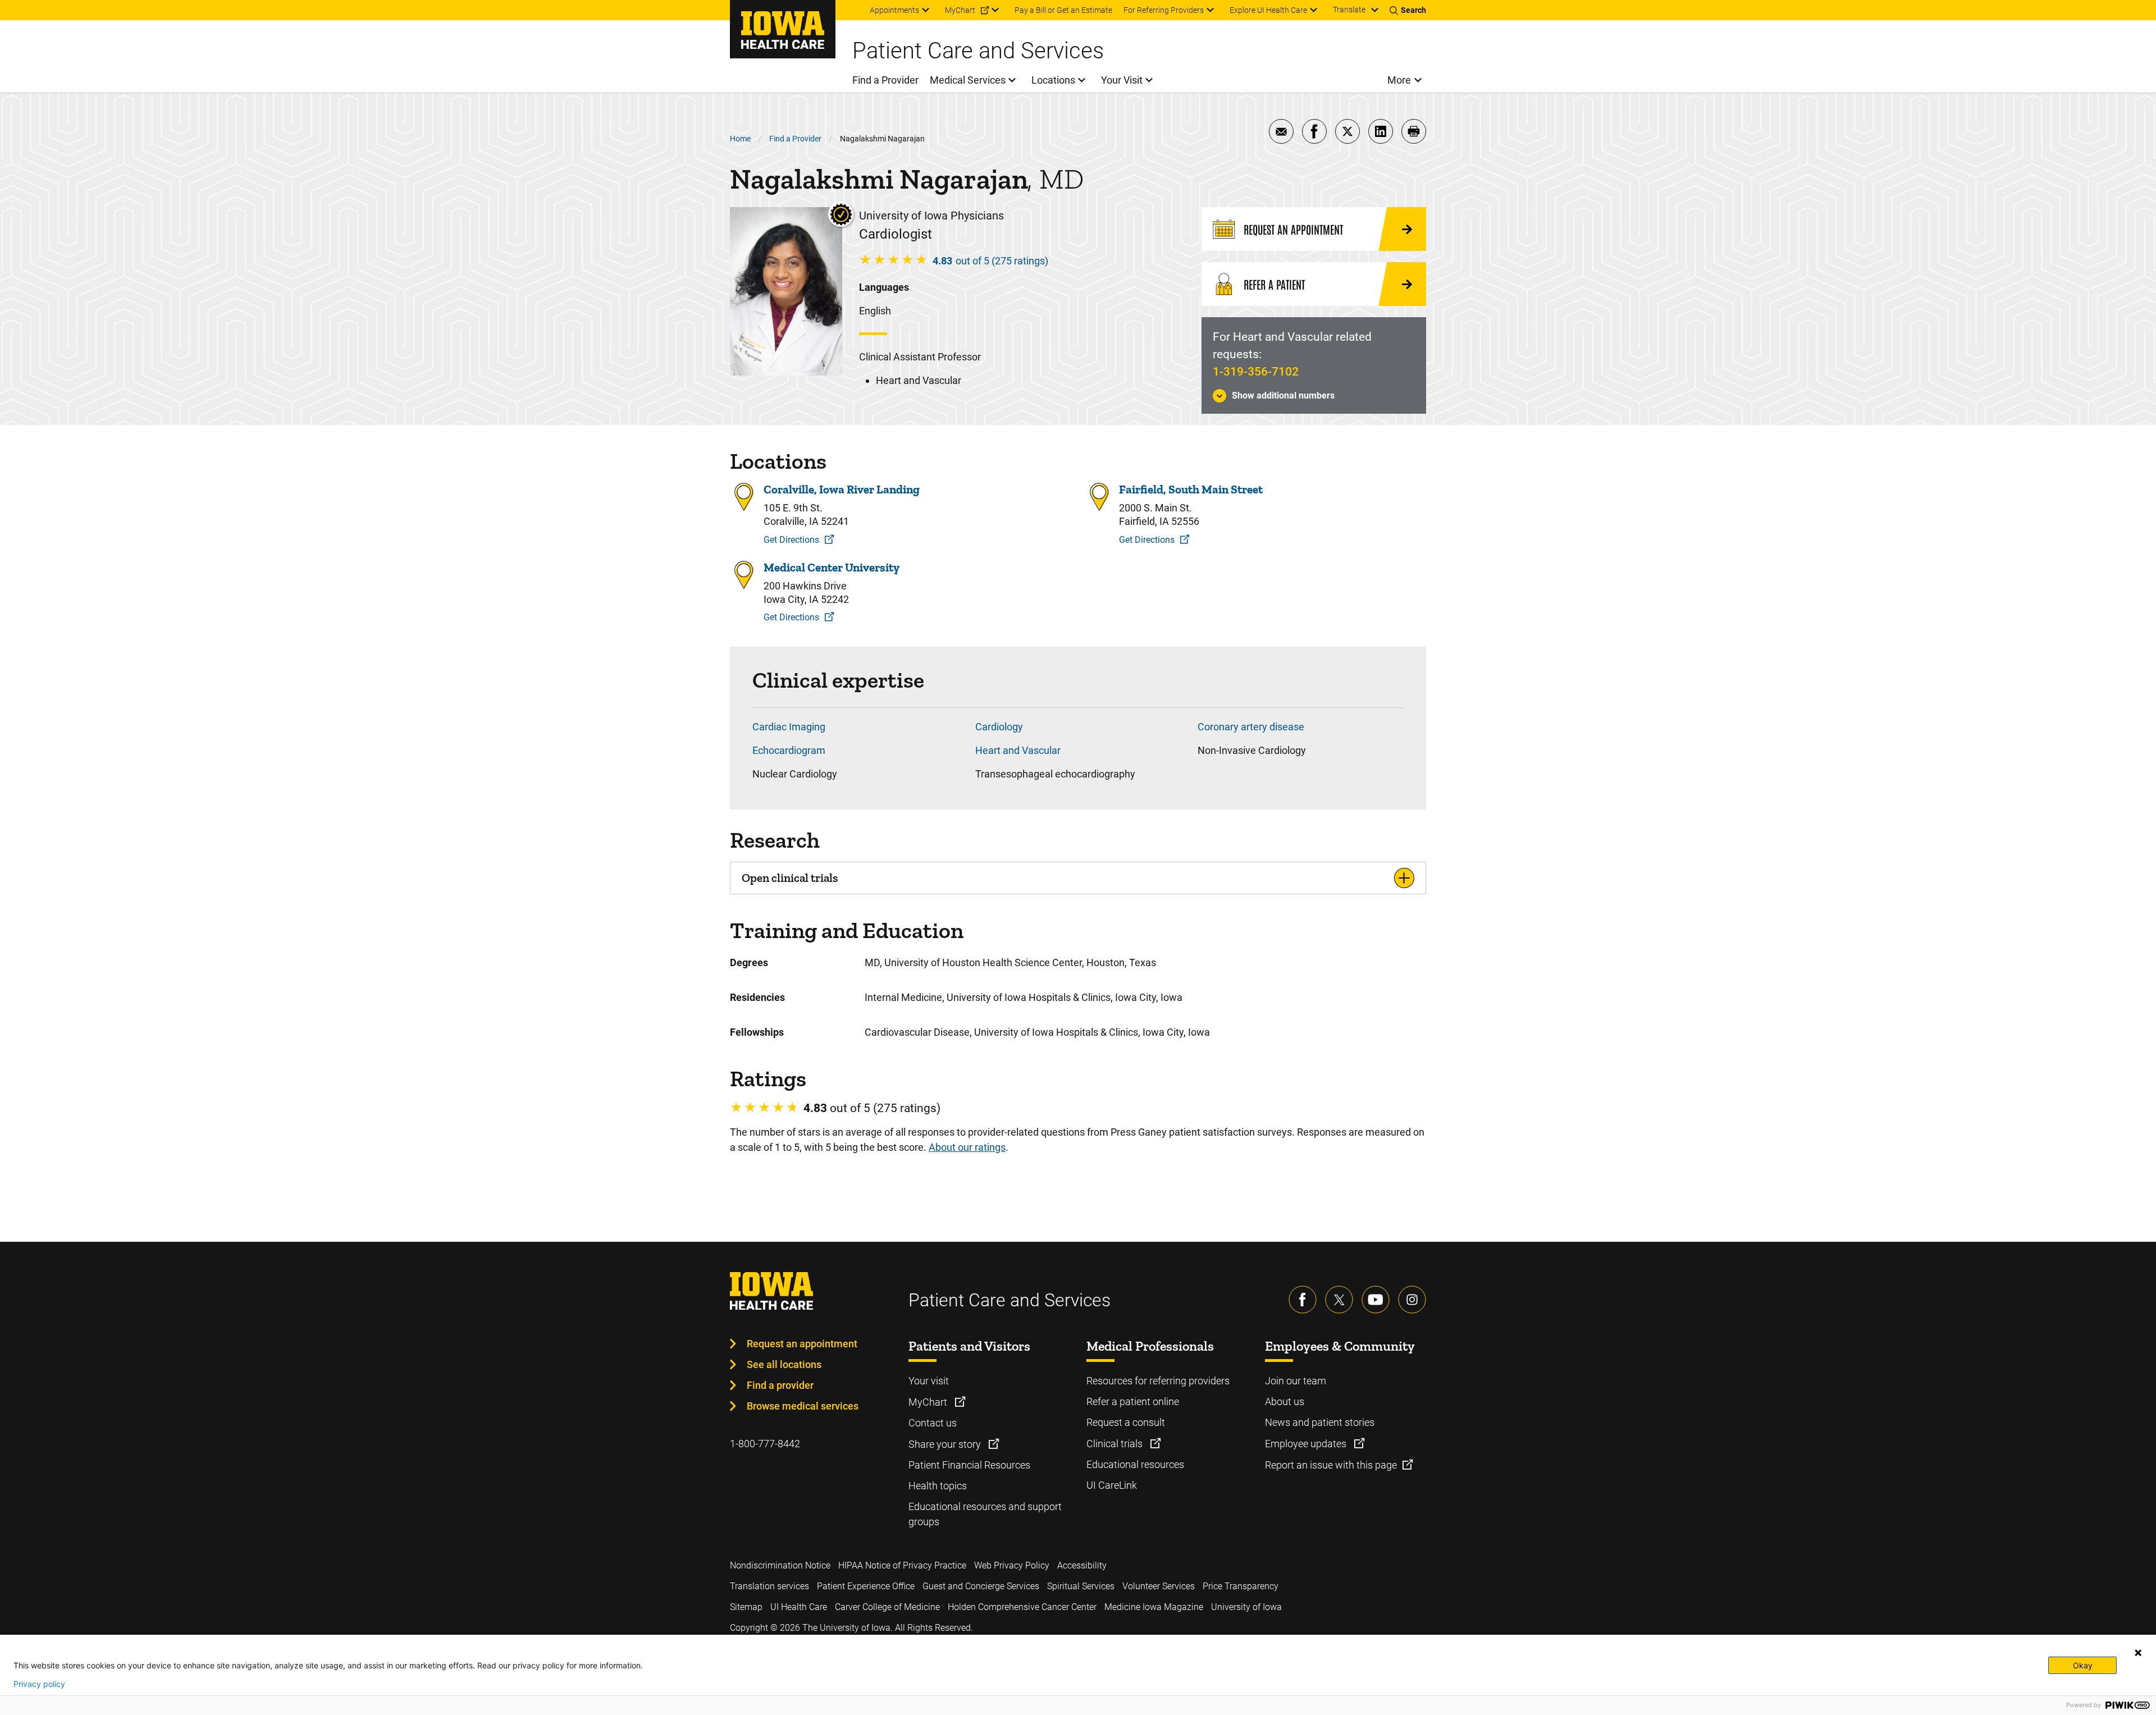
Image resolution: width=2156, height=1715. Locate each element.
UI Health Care (799, 1607)
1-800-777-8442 (765, 1444)
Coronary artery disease (1251, 727)
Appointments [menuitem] (894, 10)
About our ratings (967, 1147)
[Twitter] (1339, 1300)
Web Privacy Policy (1012, 1565)
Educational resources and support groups (985, 1514)
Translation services (769, 1586)
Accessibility (1082, 1565)
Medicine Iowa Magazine (1154, 1607)
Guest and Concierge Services (981, 1586)
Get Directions (791, 540)
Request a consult (1126, 1422)
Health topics (938, 1486)
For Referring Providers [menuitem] (1164, 10)
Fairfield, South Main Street (1191, 489)
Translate (1349, 10)
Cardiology (999, 727)
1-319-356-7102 (1256, 372)
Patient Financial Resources (969, 1465)
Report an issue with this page (1331, 1465)
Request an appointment (802, 1344)
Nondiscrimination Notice (780, 1565)
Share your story (946, 1444)
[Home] (783, 29)
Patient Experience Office (866, 1586)
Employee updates (1307, 1444)
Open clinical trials (790, 878)
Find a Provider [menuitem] (885, 80)
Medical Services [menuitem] (968, 80)
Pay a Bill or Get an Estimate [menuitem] (1063, 10)
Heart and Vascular (1018, 750)
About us (1285, 1401)
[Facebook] (1303, 1300)
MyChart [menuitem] (960, 10)
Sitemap (746, 1607)
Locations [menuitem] (1053, 80)
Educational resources (1135, 1464)
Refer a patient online (1133, 1401)
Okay (2083, 1665)
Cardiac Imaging (789, 727)
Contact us (933, 1423)
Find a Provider (795, 139)
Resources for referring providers (1158, 1381)
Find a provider (780, 1385)
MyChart (929, 1402)
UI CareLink (1112, 1485)
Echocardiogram (789, 750)
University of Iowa (1246, 1607)
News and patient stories (1320, 1422)
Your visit (929, 1381)
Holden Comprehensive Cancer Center (1022, 1607)
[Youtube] (1376, 1300)
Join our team (1296, 1381)
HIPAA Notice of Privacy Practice (902, 1565)
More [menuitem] (1399, 80)
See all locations (784, 1364)
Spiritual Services (1081, 1586)
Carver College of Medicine (887, 1607)
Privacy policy (39, 1684)
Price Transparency (1241, 1586)
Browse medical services (803, 1406)
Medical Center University (832, 567)
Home (740, 139)
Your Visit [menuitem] (1122, 80)
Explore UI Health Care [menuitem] (1268, 10)
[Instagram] (1412, 1300)
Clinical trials (1116, 1444)
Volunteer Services (1159, 1586)
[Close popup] (2138, 1653)
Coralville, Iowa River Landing (842, 489)
